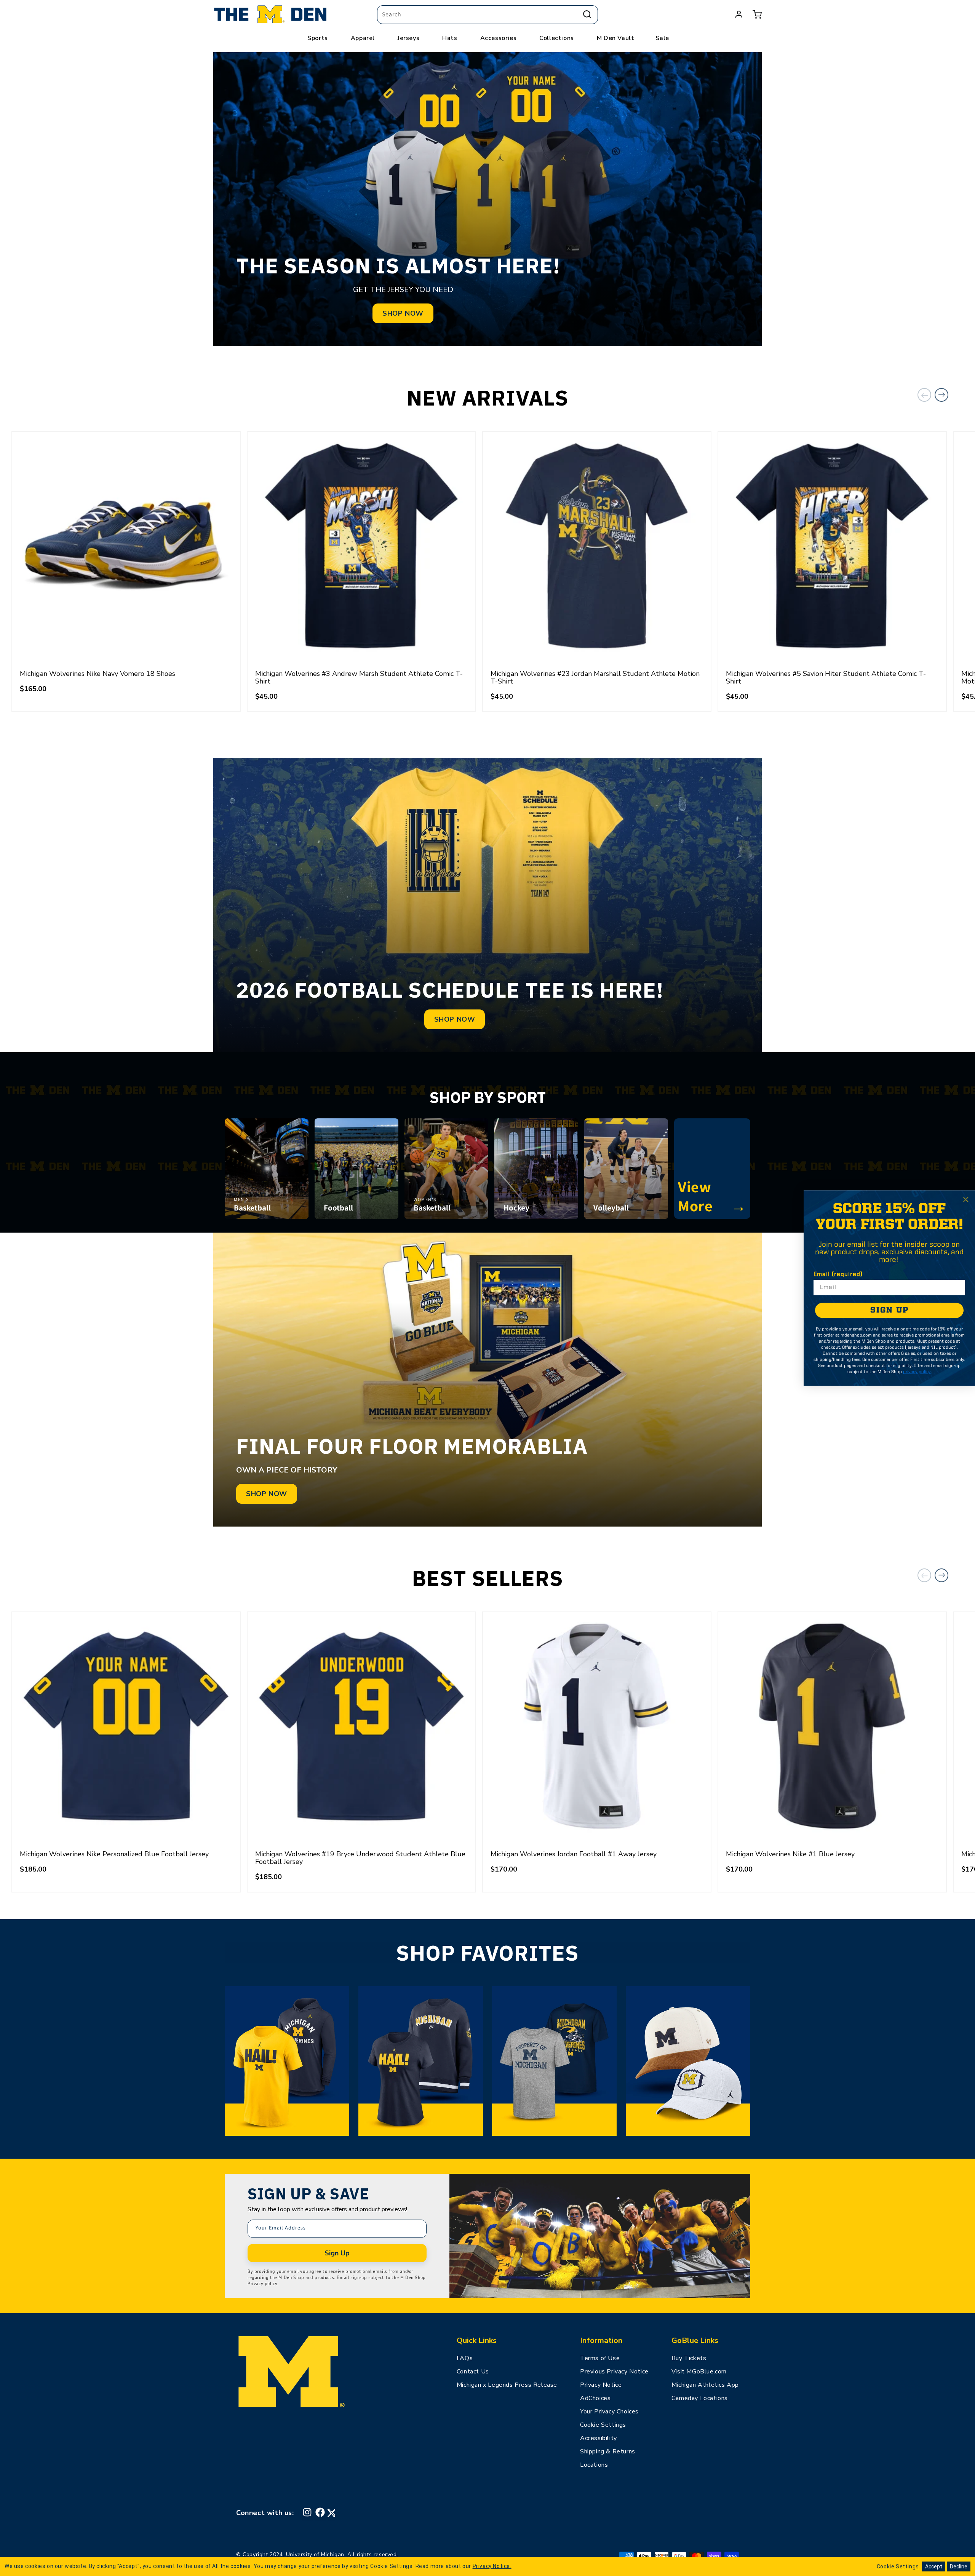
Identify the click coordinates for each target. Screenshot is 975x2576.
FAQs (465, 2358)
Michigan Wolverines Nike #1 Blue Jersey (790, 1854)
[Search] (587, 14)
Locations (594, 2465)
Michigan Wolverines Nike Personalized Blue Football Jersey (114, 1854)
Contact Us (473, 2372)
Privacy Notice (601, 2385)
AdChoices (595, 2398)
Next (941, 395)
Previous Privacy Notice (614, 2372)
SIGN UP (889, 1310)
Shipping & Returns (608, 2451)
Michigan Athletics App (705, 2385)
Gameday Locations (700, 2398)
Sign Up (337, 2253)
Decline (959, 2566)
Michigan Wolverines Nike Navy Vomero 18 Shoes (97, 674)
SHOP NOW (403, 313)
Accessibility (599, 2438)
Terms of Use (600, 2358)
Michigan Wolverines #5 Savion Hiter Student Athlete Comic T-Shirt (826, 677)
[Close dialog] (966, 1199)
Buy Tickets (689, 2358)
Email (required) (838, 1274)
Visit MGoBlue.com (699, 2372)
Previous (924, 395)
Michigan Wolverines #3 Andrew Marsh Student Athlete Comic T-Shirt (359, 677)
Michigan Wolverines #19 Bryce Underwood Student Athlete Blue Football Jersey (360, 1858)
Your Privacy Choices (609, 2412)
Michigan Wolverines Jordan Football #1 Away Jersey (574, 1854)
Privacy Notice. (492, 2566)
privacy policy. (917, 1372)
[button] (757, 14)
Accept (934, 2566)
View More (712, 1196)
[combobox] (487, 15)
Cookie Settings (603, 2425)
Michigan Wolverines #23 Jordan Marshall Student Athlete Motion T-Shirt (595, 677)
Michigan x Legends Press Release (507, 2385)
